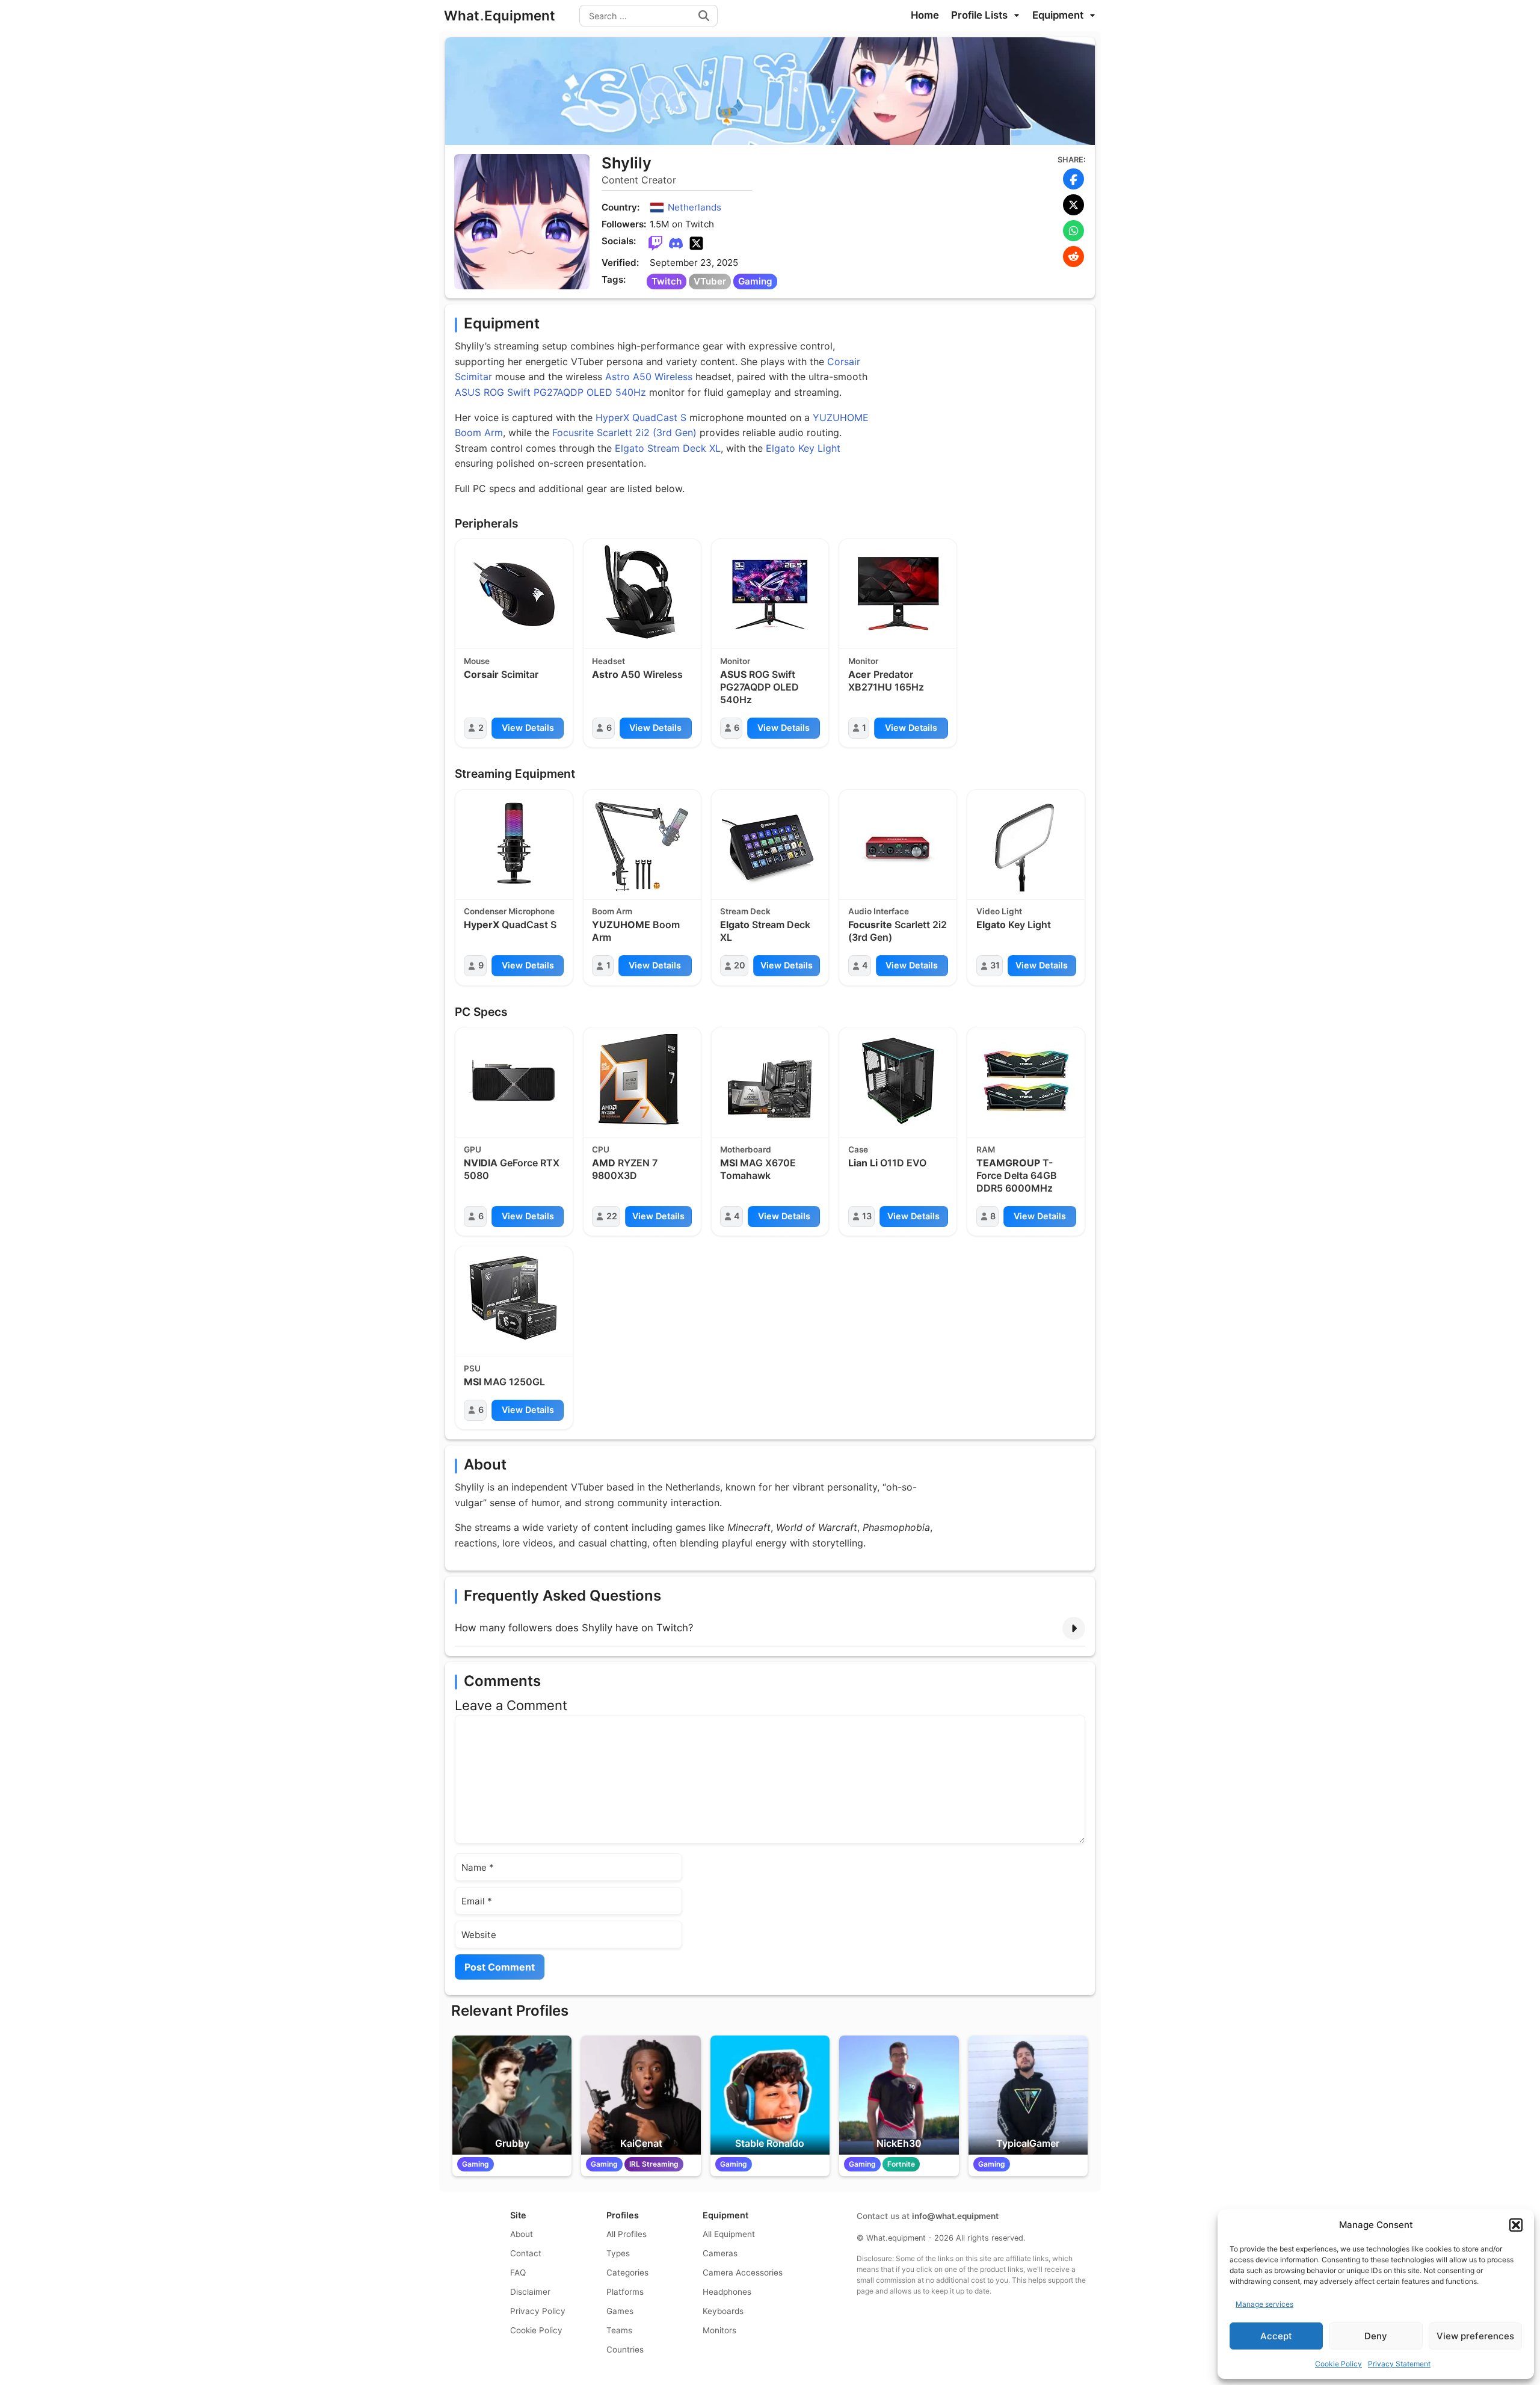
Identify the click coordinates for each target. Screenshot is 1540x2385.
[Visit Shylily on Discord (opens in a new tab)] (676, 244)
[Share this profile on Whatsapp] (1073, 231)
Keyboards (723, 2311)
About (522, 2234)
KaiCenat (641, 2143)
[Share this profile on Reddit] (1073, 257)
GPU (473, 1149)
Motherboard (746, 1149)
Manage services (1264, 2304)
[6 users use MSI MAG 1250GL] (514, 1300)
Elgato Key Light (803, 448)
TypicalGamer (1028, 2143)
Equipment (1059, 15)
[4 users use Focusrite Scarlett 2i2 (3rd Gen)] (898, 843)
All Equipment (729, 2234)
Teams (619, 2330)
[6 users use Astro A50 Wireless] (642, 592)
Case (858, 1149)
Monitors (719, 2330)
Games (620, 2311)
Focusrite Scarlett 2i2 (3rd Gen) (624, 432)
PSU (472, 1368)
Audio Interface (879, 911)
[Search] (704, 16)
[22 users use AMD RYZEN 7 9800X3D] (642, 1081)
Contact (526, 2253)
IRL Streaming (654, 2164)
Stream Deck (745, 911)
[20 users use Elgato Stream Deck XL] (770, 843)
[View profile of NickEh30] (899, 2095)
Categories (627, 2273)
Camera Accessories (743, 2273)
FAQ (518, 2273)
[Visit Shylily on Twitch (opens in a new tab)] (655, 244)
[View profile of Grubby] (512, 2095)
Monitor (735, 661)
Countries (625, 2350)
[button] (1516, 2225)
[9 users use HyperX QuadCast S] (514, 843)
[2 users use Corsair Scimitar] (514, 592)
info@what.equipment (955, 2216)
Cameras (720, 2253)
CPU (601, 1149)
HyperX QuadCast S (641, 417)
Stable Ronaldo (770, 2143)
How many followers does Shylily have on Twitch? (574, 1628)
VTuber (710, 281)
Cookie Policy (1338, 2364)
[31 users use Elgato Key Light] (1026, 843)
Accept (1276, 2336)
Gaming (755, 281)
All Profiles (627, 2234)
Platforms (625, 2292)
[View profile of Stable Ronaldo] (770, 2095)
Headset (608, 661)
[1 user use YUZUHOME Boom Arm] (642, 843)
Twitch (667, 281)
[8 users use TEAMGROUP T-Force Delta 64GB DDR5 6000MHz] (1026, 1081)
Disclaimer (530, 2292)
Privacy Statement (1399, 2364)
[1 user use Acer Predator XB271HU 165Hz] (898, 592)
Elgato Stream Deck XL (668, 448)
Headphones (727, 2292)
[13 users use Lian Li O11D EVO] (898, 1081)
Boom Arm (612, 911)
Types (618, 2253)
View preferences (1475, 2336)
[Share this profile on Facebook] (1073, 179)
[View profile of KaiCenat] (641, 2095)
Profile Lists (981, 15)
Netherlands (695, 207)
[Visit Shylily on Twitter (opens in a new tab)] (696, 244)
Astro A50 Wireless (649, 377)
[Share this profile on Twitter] (1073, 205)
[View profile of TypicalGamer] (1028, 2095)
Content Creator (639, 180)
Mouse (477, 661)
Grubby (512, 2143)
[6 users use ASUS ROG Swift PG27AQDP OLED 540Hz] (770, 592)
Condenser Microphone (509, 911)
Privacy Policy (538, 2311)
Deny (1376, 2336)
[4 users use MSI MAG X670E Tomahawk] (770, 1081)
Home (925, 15)
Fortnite (901, 2164)
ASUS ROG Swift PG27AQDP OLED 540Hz (550, 392)
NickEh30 (899, 2143)
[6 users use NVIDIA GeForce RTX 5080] (514, 1081)
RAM (986, 1149)
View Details (528, 728)
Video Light (999, 911)
